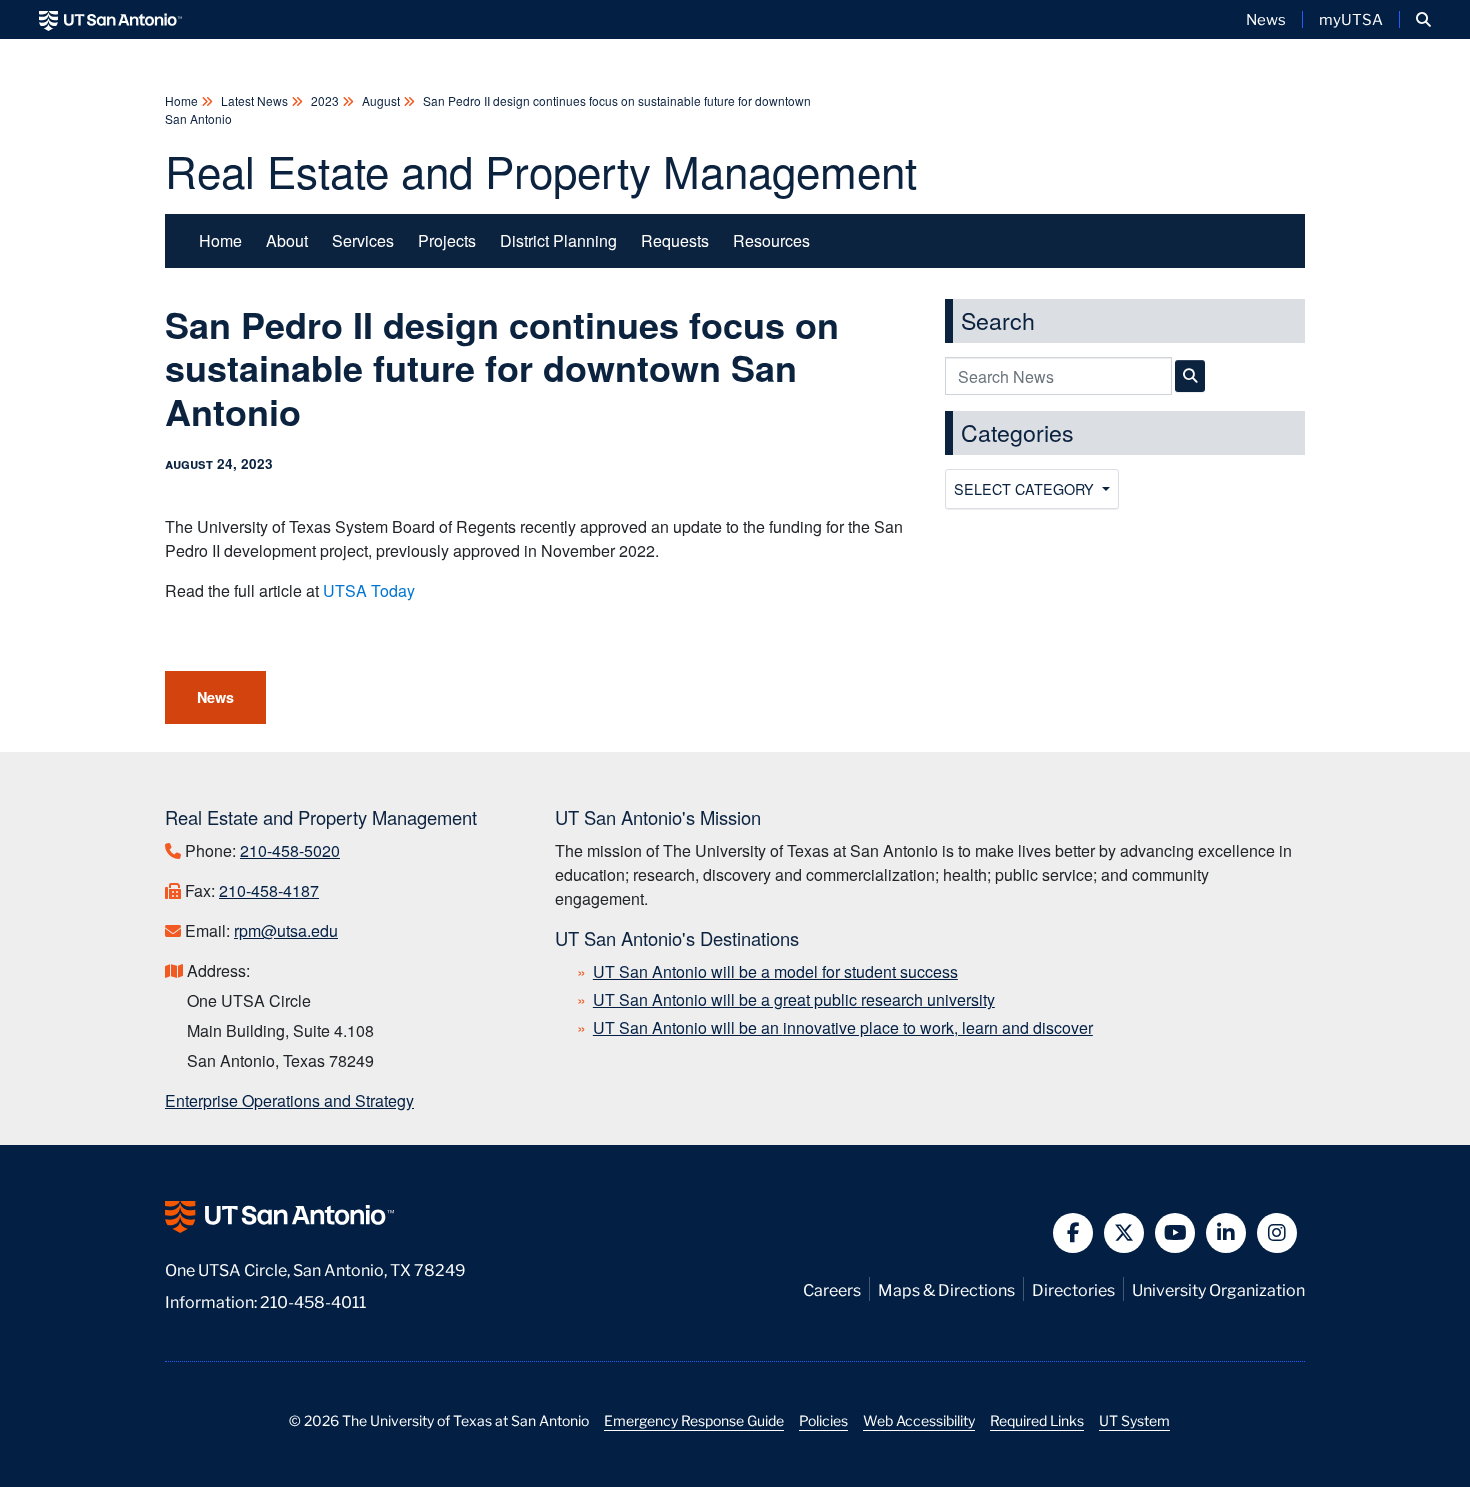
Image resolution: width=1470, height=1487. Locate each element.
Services (363, 240)
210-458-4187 (269, 890)
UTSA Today (369, 590)
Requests (675, 240)
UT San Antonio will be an (843, 1027)
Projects (447, 240)
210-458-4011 (313, 1300)
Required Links (1037, 1420)
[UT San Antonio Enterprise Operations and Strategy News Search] (1190, 375)
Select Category (1026, 488)
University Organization (1218, 1288)
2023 (325, 100)
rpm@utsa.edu (286, 930)
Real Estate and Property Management (541, 169)
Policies (823, 1420)
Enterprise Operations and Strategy (289, 1100)
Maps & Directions (946, 1288)
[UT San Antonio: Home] (110, 19)
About (287, 240)
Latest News (254, 100)
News (1266, 19)
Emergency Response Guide (694, 1420)
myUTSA (1351, 19)
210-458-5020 (290, 850)
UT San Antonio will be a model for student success (775, 971)
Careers (832, 1288)
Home (183, 100)
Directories (1073, 1288)
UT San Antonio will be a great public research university (794, 999)
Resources (771, 240)
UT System (1134, 1420)
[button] (1423, 19)
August (381, 100)
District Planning (558, 240)
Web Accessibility (919, 1420)
